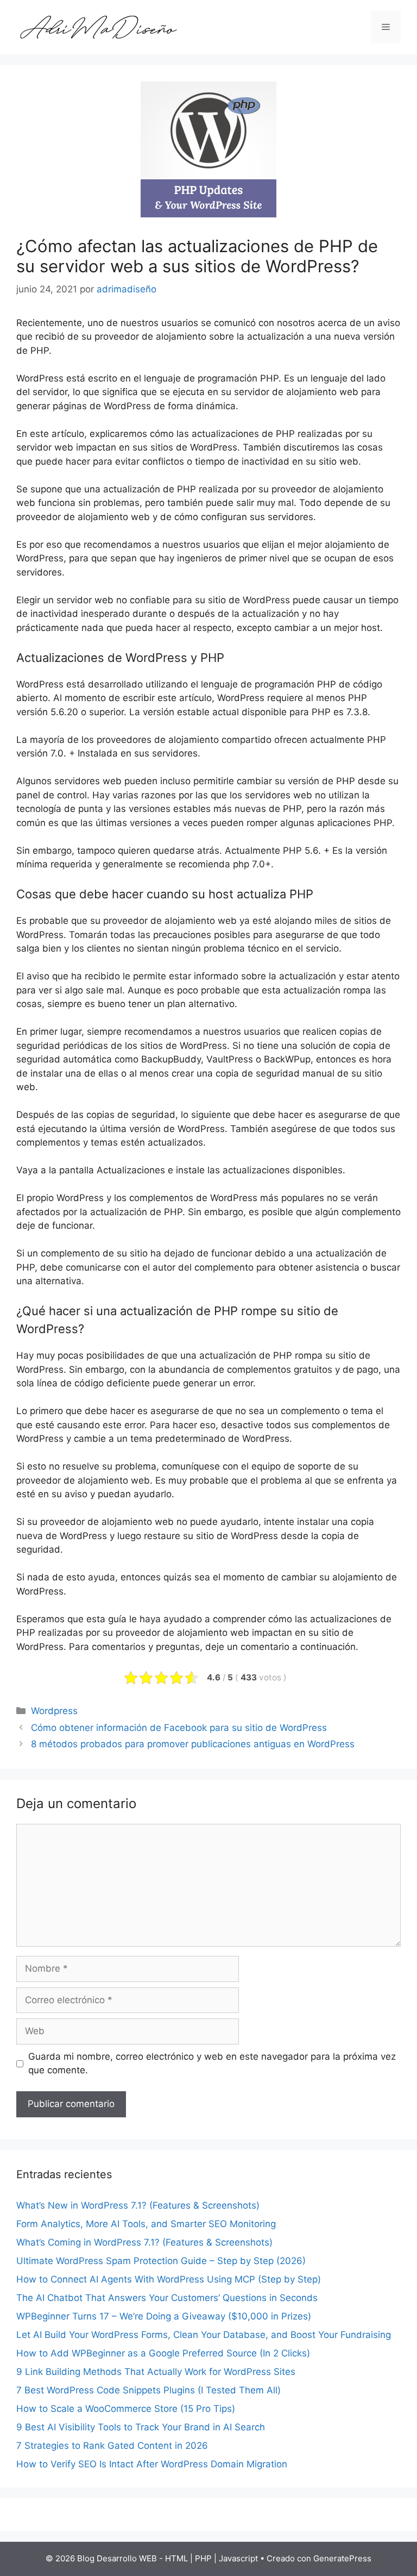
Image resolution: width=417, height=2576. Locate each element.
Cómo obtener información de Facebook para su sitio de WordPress (179, 1728)
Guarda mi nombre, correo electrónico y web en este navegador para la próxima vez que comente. (212, 2064)
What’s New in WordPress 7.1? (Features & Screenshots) (138, 2205)
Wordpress (54, 1711)
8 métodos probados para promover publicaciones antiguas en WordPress (193, 1744)
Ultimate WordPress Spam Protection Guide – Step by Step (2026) (161, 2261)
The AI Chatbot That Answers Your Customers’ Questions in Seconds (167, 2298)
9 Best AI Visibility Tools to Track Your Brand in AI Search (141, 2427)
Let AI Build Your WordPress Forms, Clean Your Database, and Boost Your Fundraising (204, 2335)
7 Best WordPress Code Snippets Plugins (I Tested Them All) (149, 2390)
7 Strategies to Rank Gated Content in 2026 (112, 2446)
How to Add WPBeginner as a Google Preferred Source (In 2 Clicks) (163, 2353)
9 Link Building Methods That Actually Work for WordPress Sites (156, 2372)
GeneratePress (342, 2558)
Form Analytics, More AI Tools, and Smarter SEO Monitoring (146, 2224)
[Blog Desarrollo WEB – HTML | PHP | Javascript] (98, 27)
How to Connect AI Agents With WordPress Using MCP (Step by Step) (169, 2279)
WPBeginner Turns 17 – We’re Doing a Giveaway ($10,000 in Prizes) (164, 2316)
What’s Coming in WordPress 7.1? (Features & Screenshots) (144, 2242)
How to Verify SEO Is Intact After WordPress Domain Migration (152, 2464)
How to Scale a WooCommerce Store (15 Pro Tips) (126, 2409)
